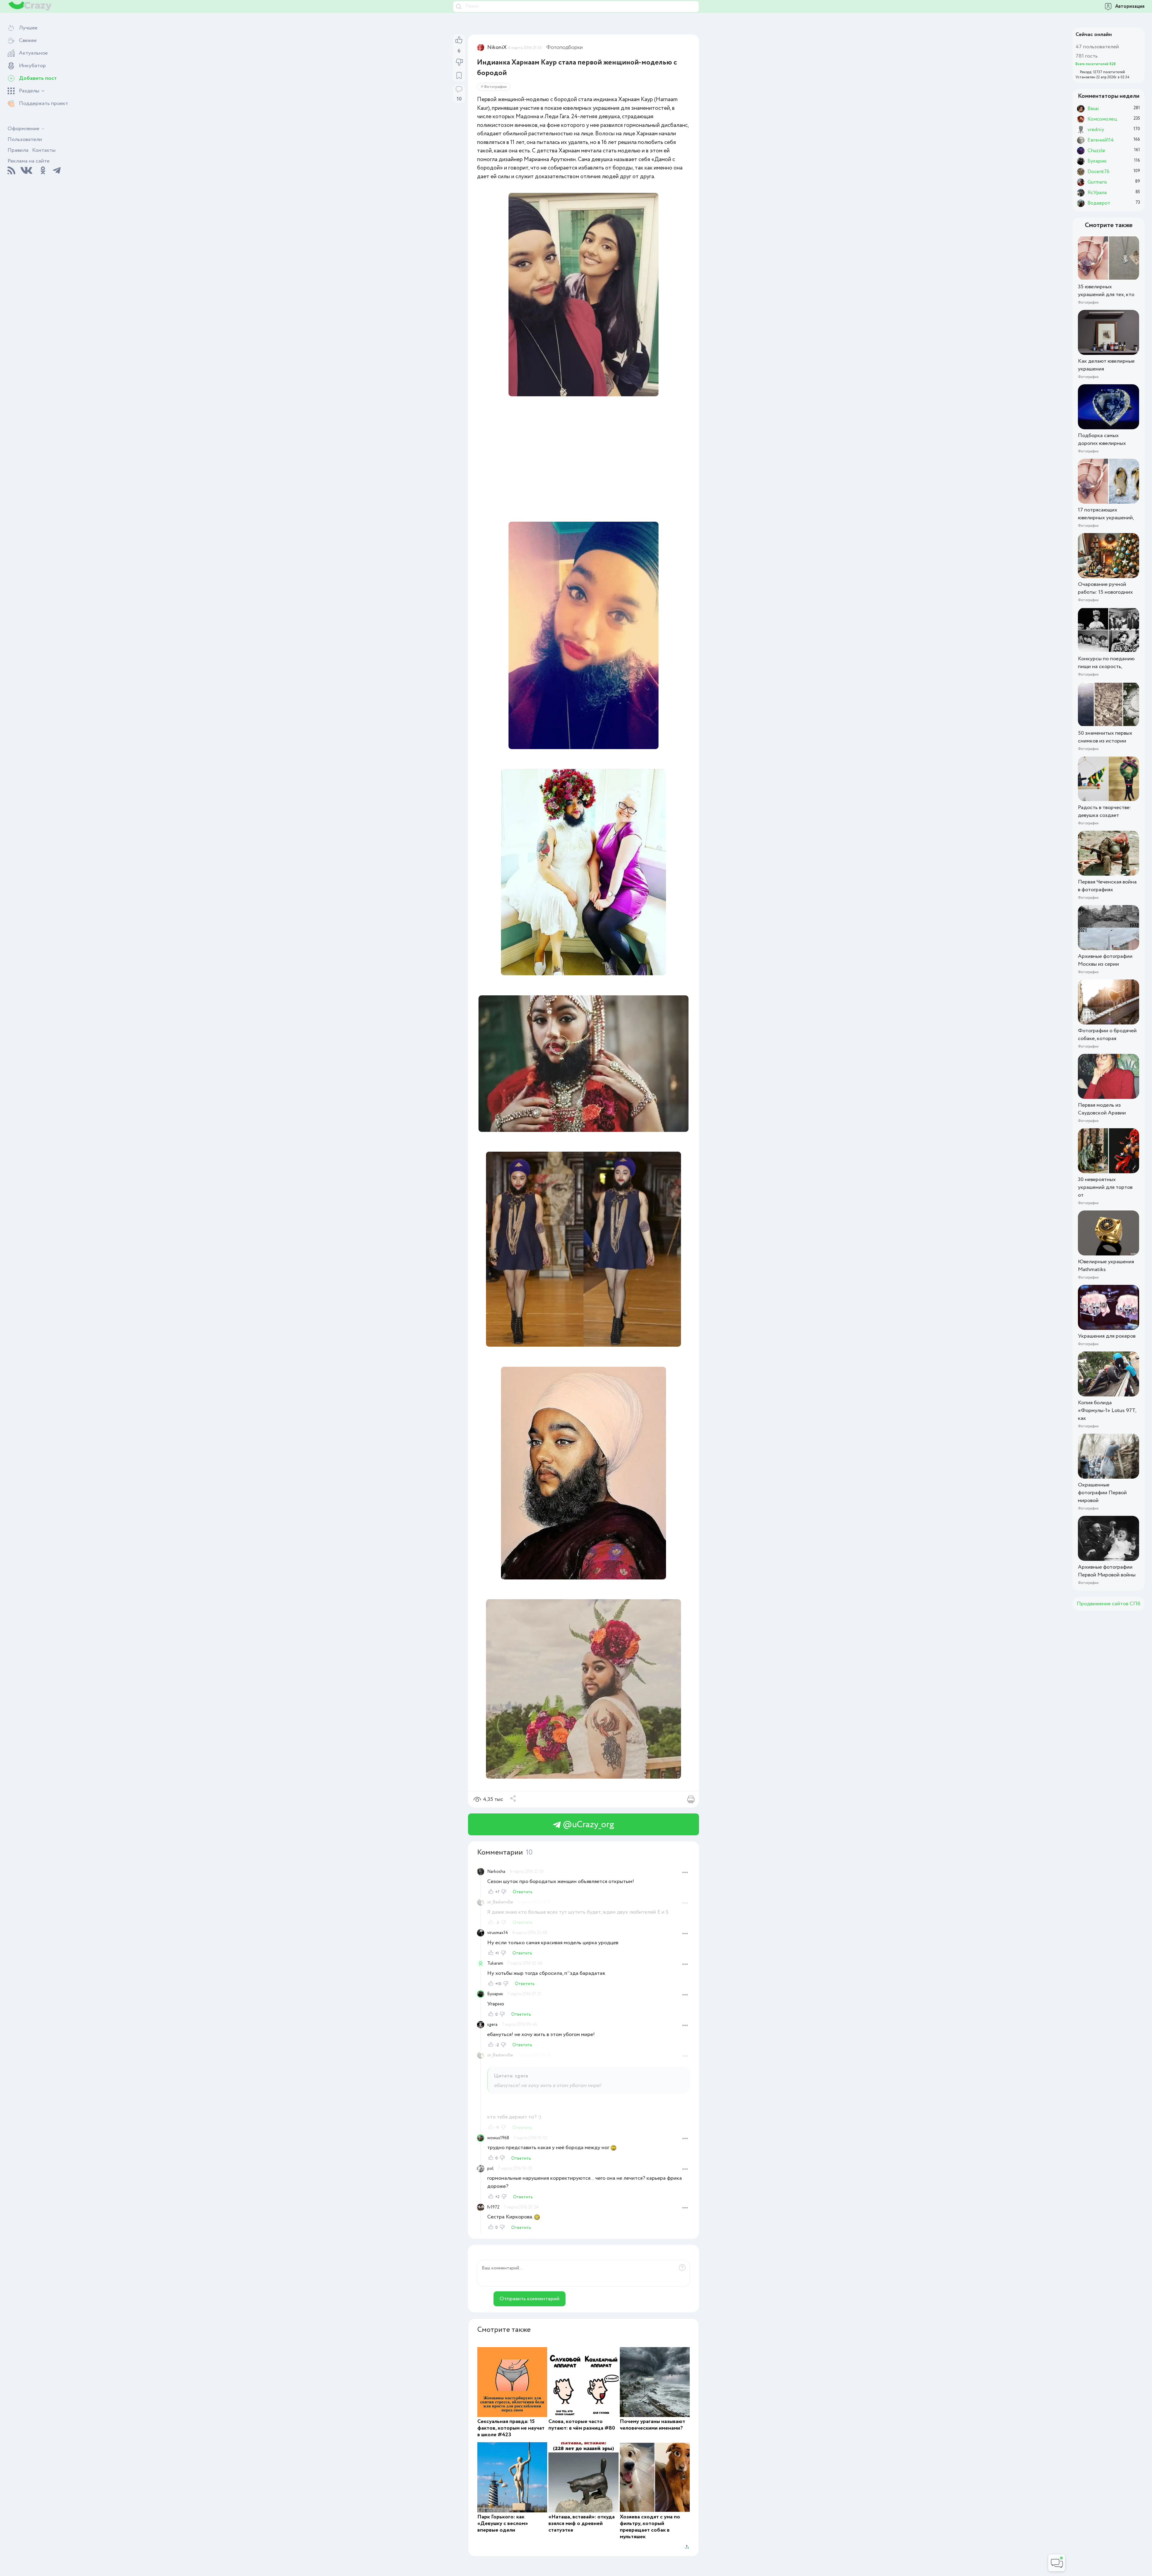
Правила (18, 150)
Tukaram (495, 1963)
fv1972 (493, 2207)
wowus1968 (498, 2138)
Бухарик (495, 1994)
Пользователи (25, 139)
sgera (492, 2025)
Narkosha (496, 1872)
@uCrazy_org (587, 1825)
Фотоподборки (564, 47)
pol (490, 2169)
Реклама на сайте (28, 161)
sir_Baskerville (500, 1902)
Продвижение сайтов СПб (1108, 1604)
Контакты (44, 150)
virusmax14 (498, 1933)
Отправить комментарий (529, 2299)
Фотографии (495, 87)
